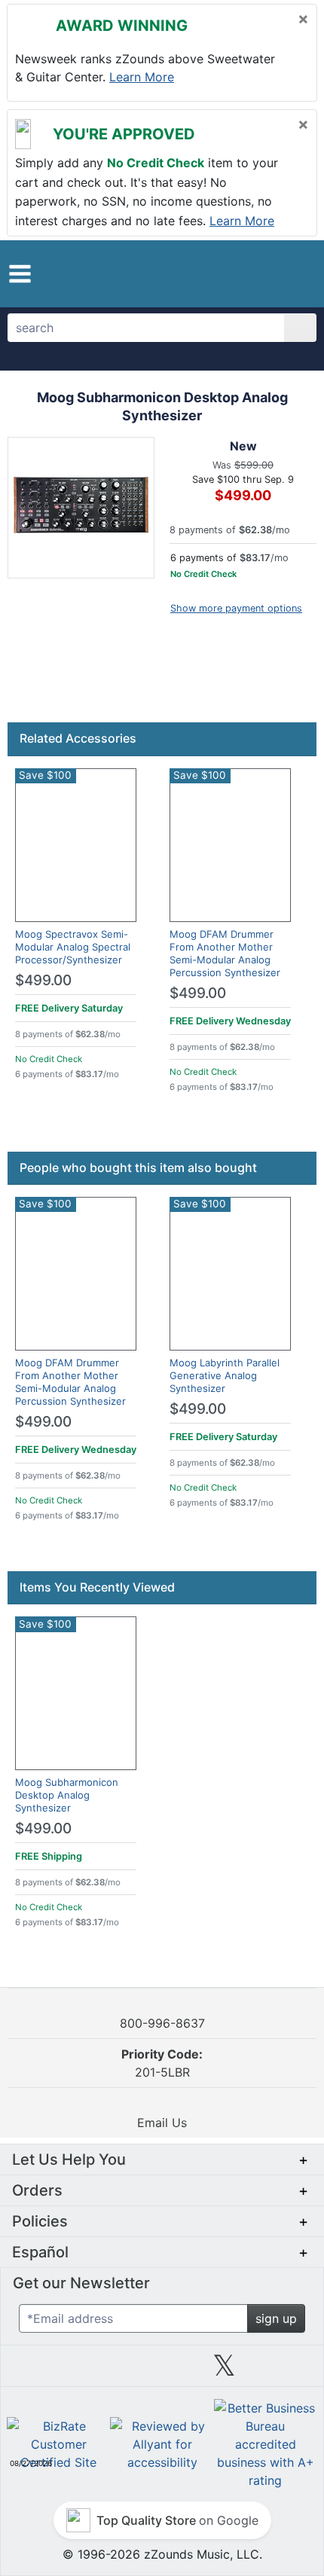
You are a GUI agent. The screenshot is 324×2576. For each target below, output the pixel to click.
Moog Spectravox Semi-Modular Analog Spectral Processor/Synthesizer (73, 947)
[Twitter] (224, 2371)
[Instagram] (162, 2371)
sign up (276, 2318)
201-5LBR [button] (162, 2063)
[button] (20, 274)
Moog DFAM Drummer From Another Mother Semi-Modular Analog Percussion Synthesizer (225, 953)
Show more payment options (236, 608)
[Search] (300, 328)
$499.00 (43, 980)
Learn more (142, 77)
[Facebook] (99, 2371)
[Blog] (38, 2371)
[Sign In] (263, 273)
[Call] (292, 273)
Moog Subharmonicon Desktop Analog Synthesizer (67, 1795)
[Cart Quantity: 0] (229, 273)
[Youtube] (286, 2371)
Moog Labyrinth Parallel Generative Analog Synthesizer (225, 1375)
